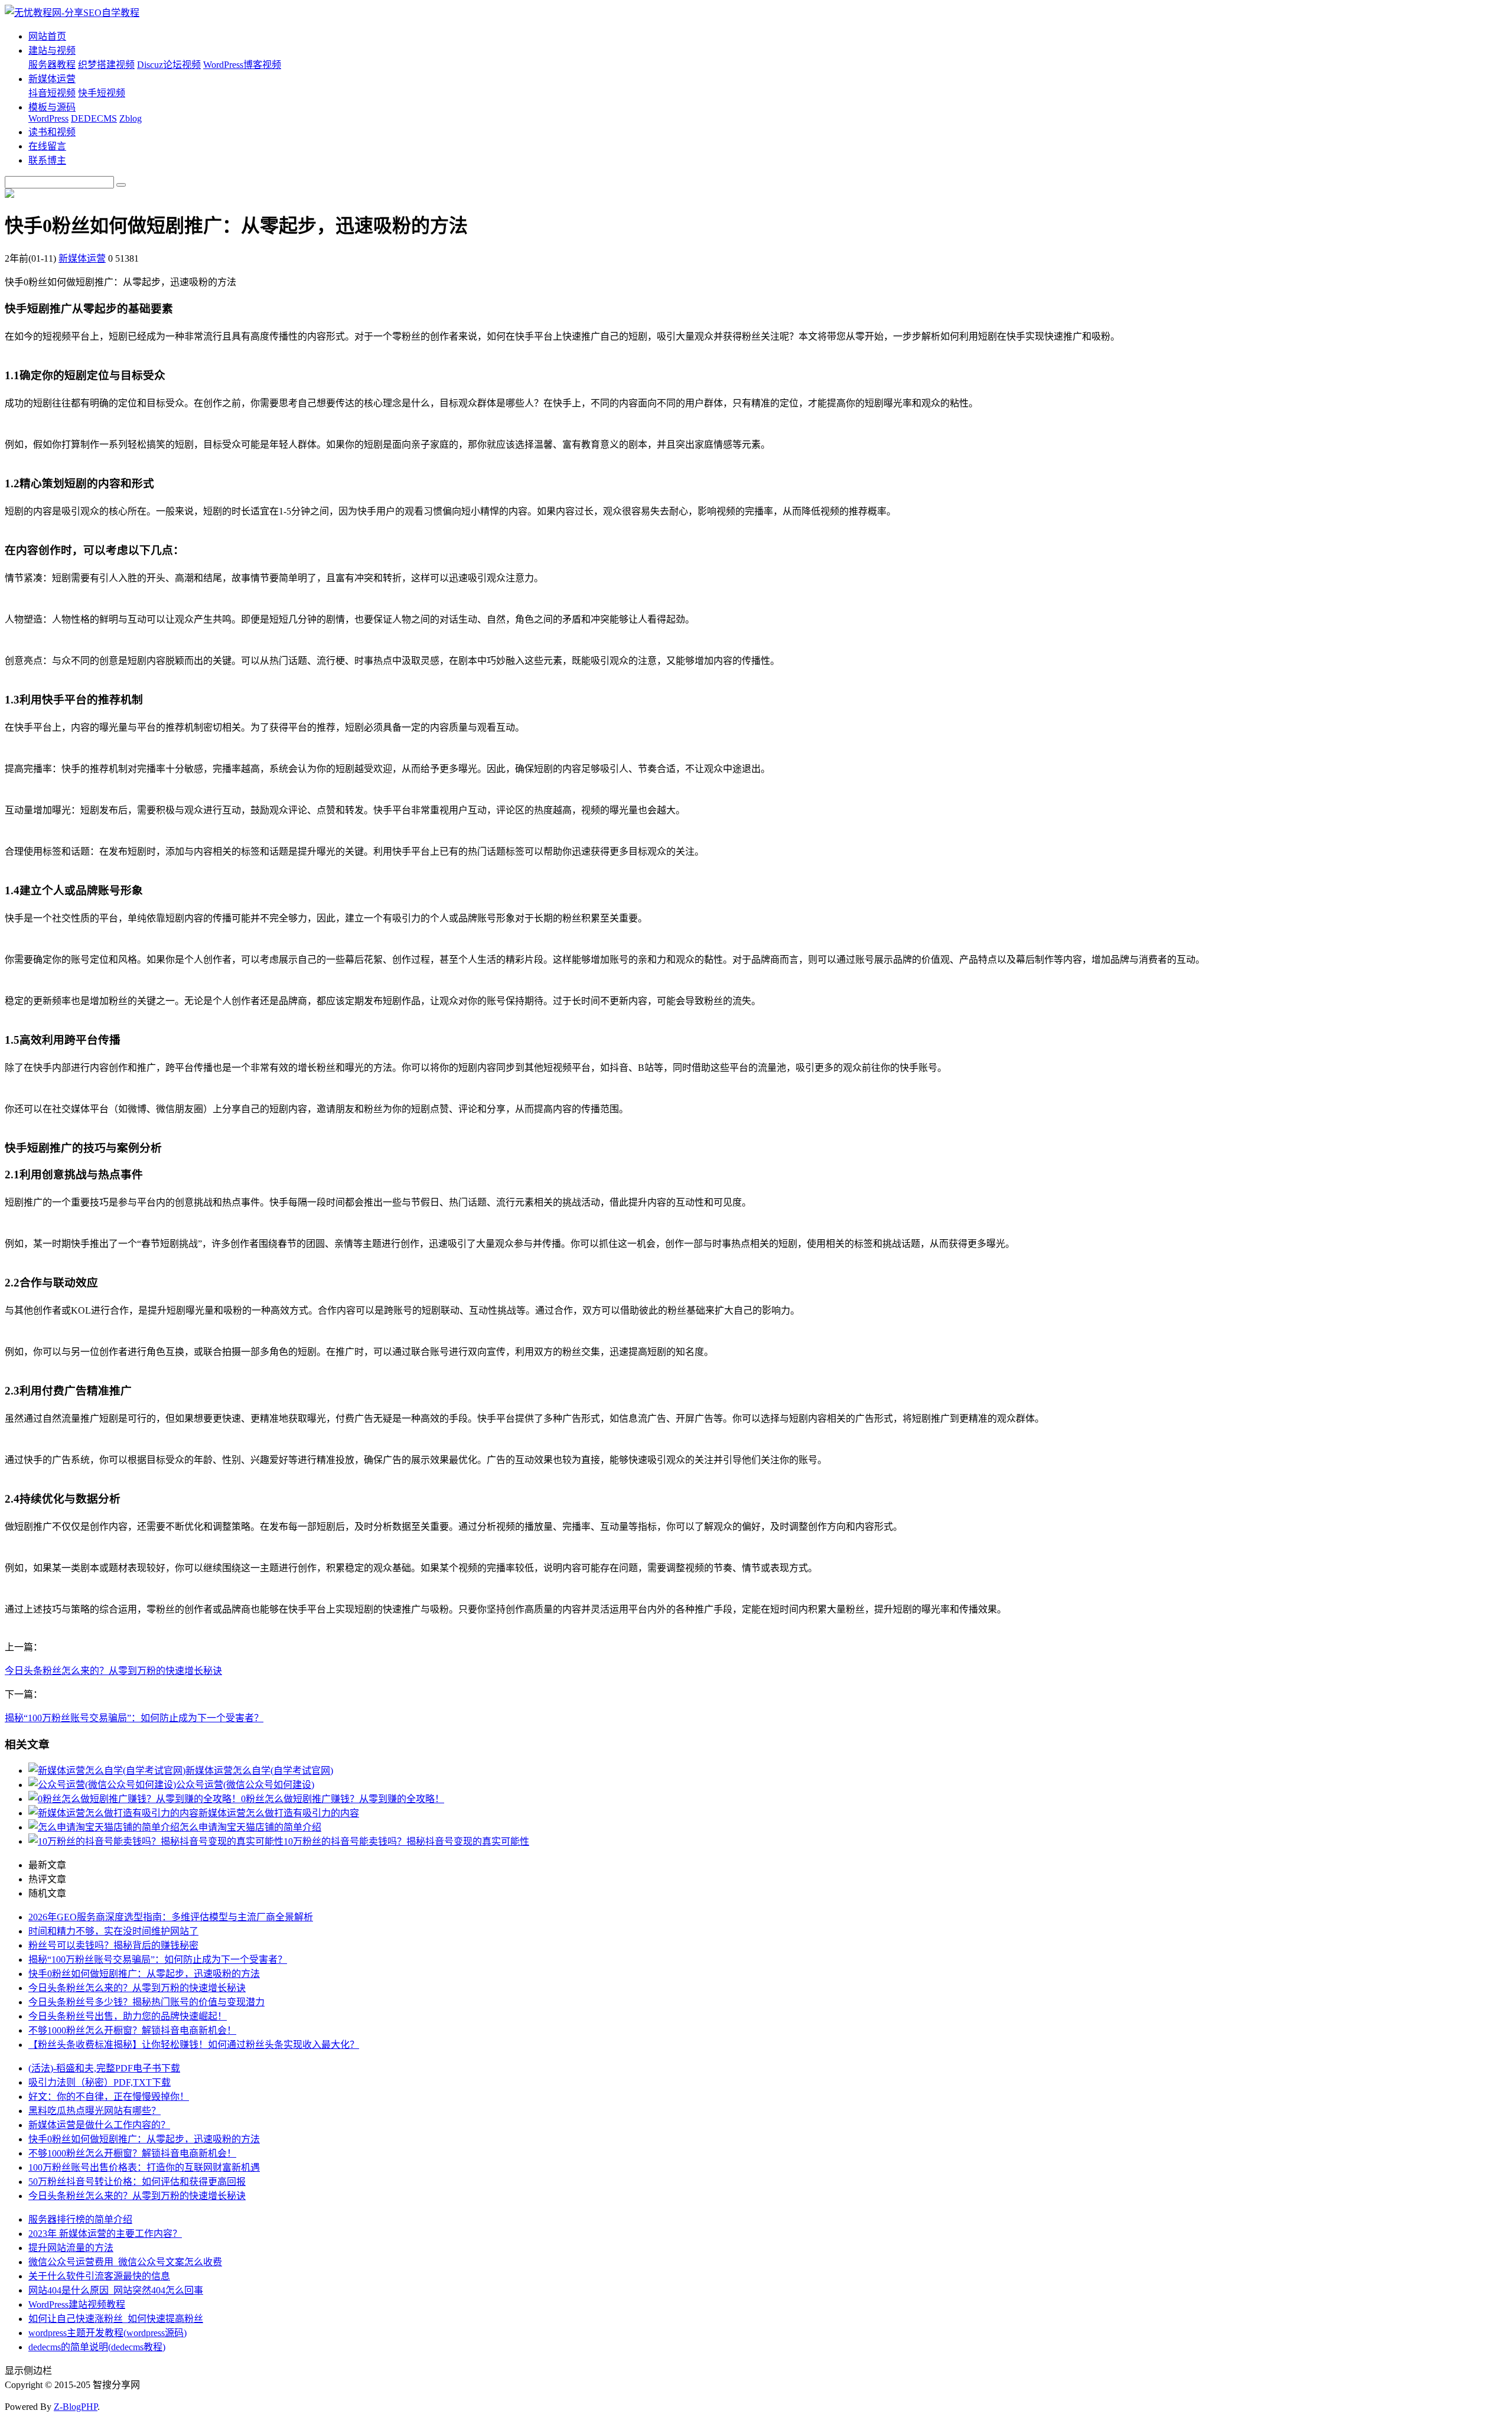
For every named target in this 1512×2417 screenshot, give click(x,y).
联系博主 (47, 160)
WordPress (48, 118)
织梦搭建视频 (106, 65)
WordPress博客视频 (242, 65)
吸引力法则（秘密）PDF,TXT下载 (100, 2082)
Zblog (131, 118)
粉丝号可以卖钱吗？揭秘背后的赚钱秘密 (113, 1945)
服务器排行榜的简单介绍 (80, 2219)
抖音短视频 (52, 93)
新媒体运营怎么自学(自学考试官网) (259, 1771)
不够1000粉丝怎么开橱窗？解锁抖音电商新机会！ (132, 2030)
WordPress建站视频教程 (77, 2304)
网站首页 (47, 36)
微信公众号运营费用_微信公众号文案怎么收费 (125, 2262)
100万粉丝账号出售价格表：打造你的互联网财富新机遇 (144, 2167)
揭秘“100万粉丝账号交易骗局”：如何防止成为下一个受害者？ (134, 1718)
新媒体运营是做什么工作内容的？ (99, 2125)
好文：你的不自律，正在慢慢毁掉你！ (109, 2097)
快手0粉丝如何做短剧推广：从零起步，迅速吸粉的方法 (144, 1974)
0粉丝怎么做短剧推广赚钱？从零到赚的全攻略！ (343, 1799)
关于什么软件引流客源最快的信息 (99, 2276)
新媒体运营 (52, 79)
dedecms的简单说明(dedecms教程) (97, 2347)
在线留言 (47, 146)
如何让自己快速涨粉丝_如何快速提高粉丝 (116, 2319)
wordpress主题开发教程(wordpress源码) (107, 2333)
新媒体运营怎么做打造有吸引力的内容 (279, 1813)
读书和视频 (52, 132)
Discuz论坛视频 (169, 65)
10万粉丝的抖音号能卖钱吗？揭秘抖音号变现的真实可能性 (406, 1841)
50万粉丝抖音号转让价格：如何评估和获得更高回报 (137, 2182)
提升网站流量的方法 (71, 2248)
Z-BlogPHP (76, 2407)
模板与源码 (52, 107)
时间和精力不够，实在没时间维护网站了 (113, 1931)
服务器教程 (52, 65)
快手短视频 (102, 93)
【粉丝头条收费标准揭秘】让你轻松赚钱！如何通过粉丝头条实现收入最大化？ (194, 2045)
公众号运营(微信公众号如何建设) (245, 1785)
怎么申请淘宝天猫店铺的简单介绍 (250, 1827)
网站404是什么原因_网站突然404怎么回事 (116, 2290)
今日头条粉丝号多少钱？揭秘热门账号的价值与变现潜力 (146, 2002)
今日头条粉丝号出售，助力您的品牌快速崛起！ (128, 2016)
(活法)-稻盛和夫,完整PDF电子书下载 (104, 2068)
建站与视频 (52, 51)
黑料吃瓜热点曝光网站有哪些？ (94, 2111)
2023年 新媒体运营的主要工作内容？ (105, 2234)
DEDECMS (94, 118)
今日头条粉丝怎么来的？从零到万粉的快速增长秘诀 (113, 1671)
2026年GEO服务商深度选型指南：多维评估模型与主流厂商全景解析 (171, 1917)
